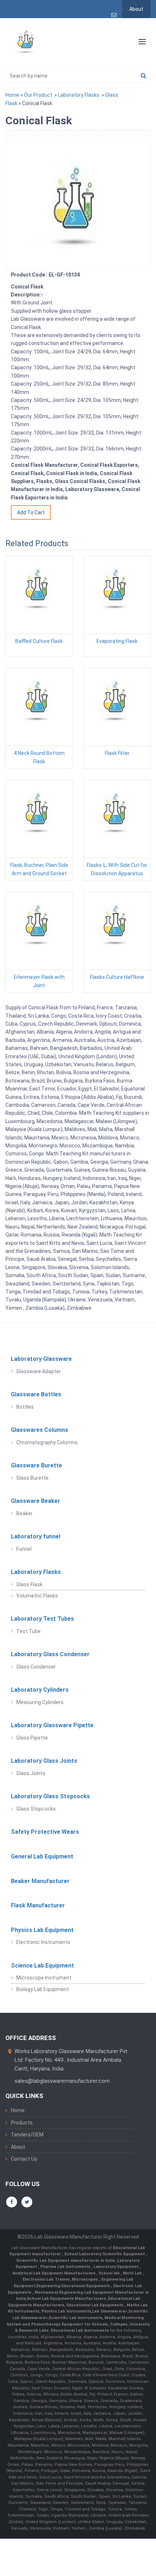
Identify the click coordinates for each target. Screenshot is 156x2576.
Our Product (38, 95)
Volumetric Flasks (37, 1596)
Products (22, 2123)
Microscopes (85, 2279)
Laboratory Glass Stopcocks (50, 1796)
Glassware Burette (36, 1465)
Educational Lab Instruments (80, 2330)
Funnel (24, 1549)
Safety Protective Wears (45, 1832)
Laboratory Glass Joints (44, 1761)
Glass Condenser (36, 1667)
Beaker (24, 1513)
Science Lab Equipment (42, 1966)
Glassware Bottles (36, 1394)
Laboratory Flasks (79, 95)
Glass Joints (31, 1773)
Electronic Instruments (43, 1942)
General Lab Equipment (42, 1856)
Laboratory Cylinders (40, 1690)
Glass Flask (29, 1584)
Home (12, 95)
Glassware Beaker (36, 1501)
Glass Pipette (32, 1738)
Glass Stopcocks (36, 1809)
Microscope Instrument (44, 1978)
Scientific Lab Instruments (75, 2318)
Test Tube (28, 1631)
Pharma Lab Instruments (66, 2267)
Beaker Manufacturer (40, 1881)
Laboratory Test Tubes (42, 1619)
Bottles (25, 1407)
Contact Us (24, 2159)
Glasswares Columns (40, 1430)
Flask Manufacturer (38, 1905)
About (136, 9)
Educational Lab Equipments (95, 2305)
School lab (110, 2273)
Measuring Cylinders (40, 1702)
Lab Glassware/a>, (110, 2311)
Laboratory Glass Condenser (50, 1654)
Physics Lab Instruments (66, 2311)
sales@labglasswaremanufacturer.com (62, 2081)
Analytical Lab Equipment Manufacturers (54, 2273)
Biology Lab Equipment (43, 1989)
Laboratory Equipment (117, 2267)
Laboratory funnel (36, 1536)
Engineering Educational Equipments (74, 2286)
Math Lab (133, 2273)
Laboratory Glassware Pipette (52, 1725)
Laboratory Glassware (41, 1359)
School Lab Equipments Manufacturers (66, 2299)
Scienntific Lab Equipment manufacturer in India (66, 2261)
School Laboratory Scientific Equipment (105, 2254)
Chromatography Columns (47, 1442)
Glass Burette (32, 1478)
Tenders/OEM (27, 2135)
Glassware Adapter (39, 1371)
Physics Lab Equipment (42, 1930)
